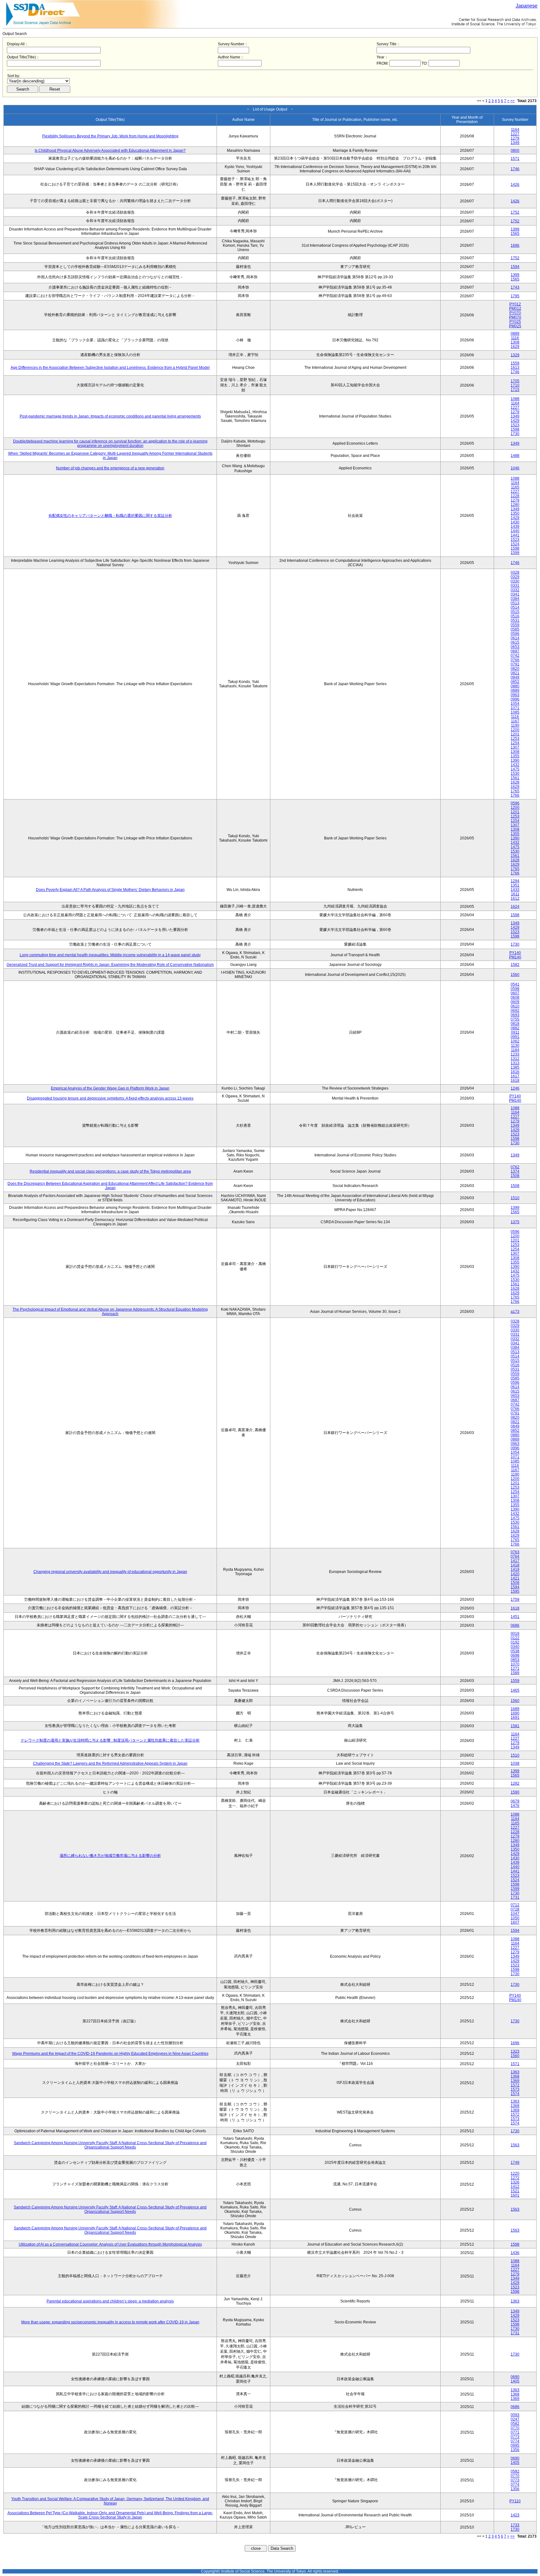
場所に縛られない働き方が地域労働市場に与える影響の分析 (110, 1856)
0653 (515, 647)
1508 (515, 1176)
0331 (515, 586)
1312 (515, 1059)
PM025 (515, 326)
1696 (515, 245)
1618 (515, 1080)
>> (512, 101)
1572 (515, 2085)
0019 (515, 1634)
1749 (515, 2163)
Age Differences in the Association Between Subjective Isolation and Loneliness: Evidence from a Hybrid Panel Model (110, 368)
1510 (515, 1198)
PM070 (515, 317)
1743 (515, 287)
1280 (515, 505)
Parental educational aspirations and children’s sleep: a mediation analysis (110, 2301)
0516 (515, 616)
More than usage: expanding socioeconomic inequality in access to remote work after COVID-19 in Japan (110, 2322)
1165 (515, 487)
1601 (515, 2195)
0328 (515, 572)
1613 (515, 368)
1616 (515, 1072)
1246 (515, 1088)
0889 (515, 334)
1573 (515, 2089)
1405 (515, 2381)
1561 (515, 778)
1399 (515, 229)
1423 (515, 2515)
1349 (515, 143)
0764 (515, 1556)
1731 (515, 1897)
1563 (515, 2145)
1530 (515, 774)
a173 (515, 1312)
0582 (515, 2424)
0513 (515, 603)
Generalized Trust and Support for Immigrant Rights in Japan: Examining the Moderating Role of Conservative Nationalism (110, 965)
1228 (515, 496)
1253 (515, 739)
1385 (515, 1067)
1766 (515, 795)
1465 (515, 1690)
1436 (515, 2253)
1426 (515, 185)
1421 (515, 1578)
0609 (515, 1002)
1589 (515, 1673)
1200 (515, 730)
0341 (515, 594)
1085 (515, 712)
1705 (515, 381)
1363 (515, 2072)
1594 (515, 267)
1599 (515, 553)
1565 (515, 234)
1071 (515, 708)
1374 (515, 1171)
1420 (515, 1574)
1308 (515, 342)
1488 (515, 456)
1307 (515, 747)
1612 (515, 898)
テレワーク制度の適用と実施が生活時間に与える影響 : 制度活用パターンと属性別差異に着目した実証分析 (110, 1740)
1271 (515, 1669)
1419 (515, 1570)
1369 (515, 2081)
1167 (515, 721)
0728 (515, 1909)
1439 (515, 527)
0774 (515, 2441)
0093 (515, 2415)
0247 (515, 2419)
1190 (515, 725)
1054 (515, 704)
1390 (515, 760)
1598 (515, 429)
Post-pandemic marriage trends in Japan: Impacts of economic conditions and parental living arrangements (110, 416)
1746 (515, 169)
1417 (515, 1561)
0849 (515, 677)
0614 (515, 638)
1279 (515, 138)
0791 (515, 664)
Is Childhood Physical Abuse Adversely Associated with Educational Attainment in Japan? (110, 151)
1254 (515, 743)
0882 (515, 1028)
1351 (515, 885)
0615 (515, 642)
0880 (515, 686)
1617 (515, 1076)
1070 (515, 1664)
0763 (515, 1552)
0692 (515, 1011)
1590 (515, 1792)
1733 (515, 2525)
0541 (515, 984)
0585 (515, 629)
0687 (515, 651)
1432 (515, 765)
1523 (515, 425)
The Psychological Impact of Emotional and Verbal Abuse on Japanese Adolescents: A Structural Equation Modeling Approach (110, 1312)
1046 (515, 468)
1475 (515, 769)
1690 (515, 1713)
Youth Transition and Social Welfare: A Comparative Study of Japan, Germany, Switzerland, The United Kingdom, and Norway (110, 2501)
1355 (515, 756)
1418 (515, 1565)
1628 (515, 782)
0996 (515, 699)
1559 (515, 363)
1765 (515, 791)
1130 (515, 1046)
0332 (515, 590)
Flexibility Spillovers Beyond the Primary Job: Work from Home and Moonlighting (110, 136)
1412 (515, 2187)
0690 (515, 2377)
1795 (515, 296)
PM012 (515, 309)
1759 (515, 1599)
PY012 (515, 304)
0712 (515, 1905)
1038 (515, 1763)
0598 (515, 989)
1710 (515, 385)
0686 (515, 1625)
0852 (515, 682)
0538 (515, 1651)
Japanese (527, 6)
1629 (515, 347)
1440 (515, 531)
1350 (515, 513)
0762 (515, 1167)
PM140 (515, 957)
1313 (515, 1063)
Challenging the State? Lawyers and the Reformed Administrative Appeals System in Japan (110, 1763)
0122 (515, 1638)
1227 (515, 134)
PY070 (515, 313)
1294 (515, 881)
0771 (515, 2432)
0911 (515, 1032)
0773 (515, 2437)
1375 (515, 1222)
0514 (515, 607)
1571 (515, 159)
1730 (515, 434)
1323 (515, 2051)
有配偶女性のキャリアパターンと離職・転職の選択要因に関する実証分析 (110, 516)
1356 (515, 2450)
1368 (515, 2076)
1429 (515, 421)
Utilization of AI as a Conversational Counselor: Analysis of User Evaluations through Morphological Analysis (110, 2244)
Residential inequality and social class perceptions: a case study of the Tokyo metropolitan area (110, 1171)
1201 (515, 734)
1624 (515, 907)
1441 (515, 535)
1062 (515, 1041)
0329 (515, 577)
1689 (515, 1709)
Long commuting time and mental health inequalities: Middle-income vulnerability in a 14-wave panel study (110, 955)
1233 (515, 1054)
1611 (515, 894)
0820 (515, 669)
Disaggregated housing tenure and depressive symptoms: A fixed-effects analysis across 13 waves (110, 1098)
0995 (515, 2445)
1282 (515, 1783)
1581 (515, 1726)
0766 (515, 660)
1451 (515, 1617)
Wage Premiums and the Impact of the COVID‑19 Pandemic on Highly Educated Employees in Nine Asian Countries (110, 2054)
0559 (515, 625)
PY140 (515, 953)
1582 (515, 965)
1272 (515, 2178)
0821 (515, 673)
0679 (515, 1801)
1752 (515, 212)
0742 (515, 655)
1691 (515, 1718)
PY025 (515, 322)
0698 (515, 1655)
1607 (515, 1922)
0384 (515, 599)
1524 (515, 544)
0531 (515, 621)
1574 (515, 2094)
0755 (515, 1019)
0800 (515, 151)
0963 (515, 695)
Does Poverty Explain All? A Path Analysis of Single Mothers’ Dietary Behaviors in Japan (110, 890)
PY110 (515, 2501)
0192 (515, 1642)
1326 (515, 2182)
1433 (515, 890)
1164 (515, 130)
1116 (515, 338)
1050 (515, 1918)
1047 (515, 1914)
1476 (515, 1806)
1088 (515, 399)
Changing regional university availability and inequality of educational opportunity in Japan (110, 1572)
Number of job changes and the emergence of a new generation (110, 468)
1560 (515, 975)
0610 (515, 1006)
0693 (515, 1015)
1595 (515, 1591)
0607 (515, 993)
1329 (515, 355)
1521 (515, 2191)
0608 (515, 997)
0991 (515, 1037)
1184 (515, 1050)
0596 (515, 634)
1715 (515, 390)
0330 (515, 581)
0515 (515, 612)
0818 (515, 1024)
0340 (515, 1647)
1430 (515, 522)
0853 (515, 1660)
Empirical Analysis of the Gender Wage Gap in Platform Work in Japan (110, 1088)
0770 (515, 2428)
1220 (515, 2173)
